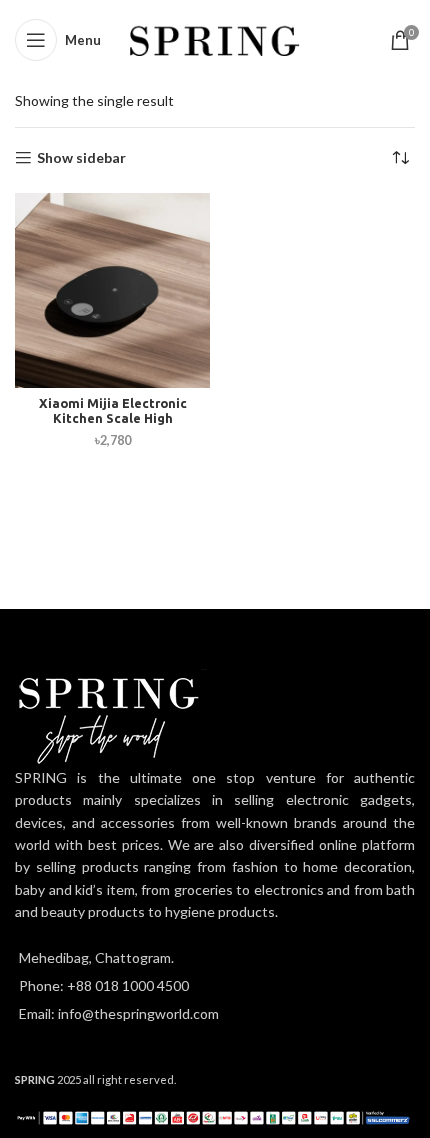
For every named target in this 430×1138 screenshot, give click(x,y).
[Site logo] (215, 38)
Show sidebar (81, 158)
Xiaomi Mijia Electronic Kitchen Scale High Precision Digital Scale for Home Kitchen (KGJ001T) (113, 425)
